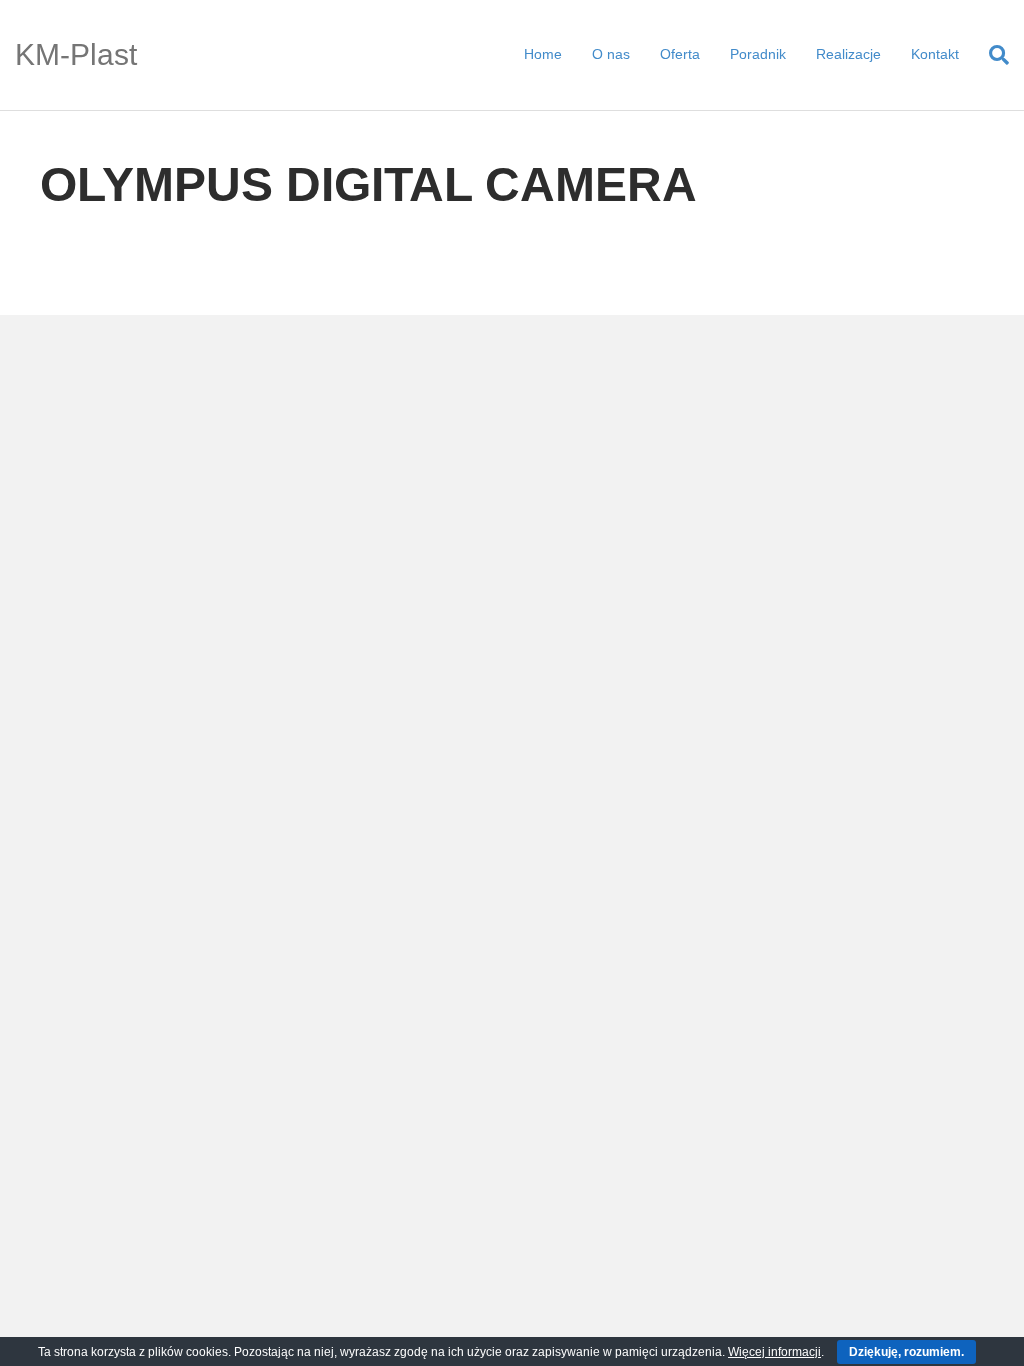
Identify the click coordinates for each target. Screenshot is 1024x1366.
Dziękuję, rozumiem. (906, 1352)
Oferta (680, 54)
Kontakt (935, 54)
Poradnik (758, 54)
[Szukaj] (991, 55)
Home (543, 54)
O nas (611, 54)
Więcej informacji (774, 1352)
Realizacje (848, 54)
